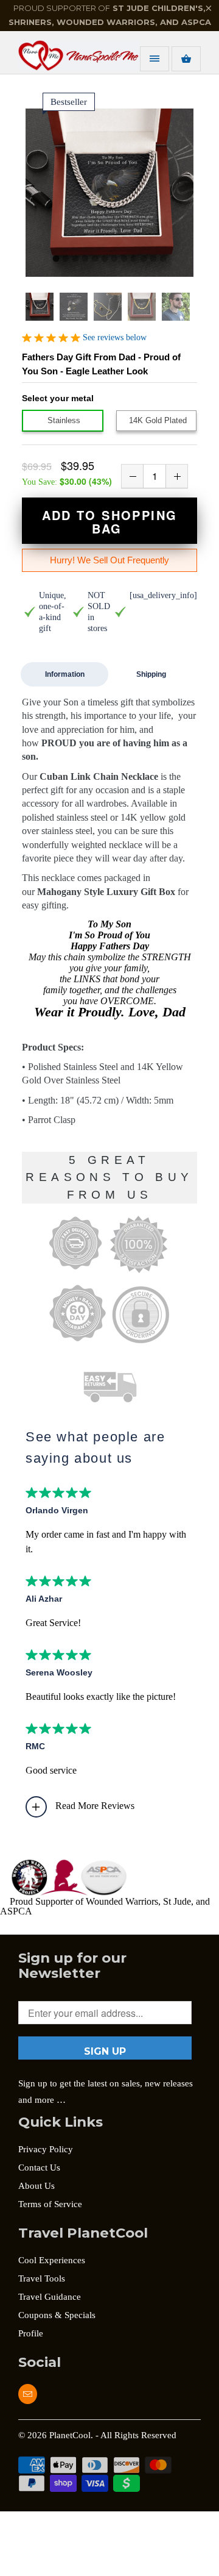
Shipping (151, 674)
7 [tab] (114, 259)
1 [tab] (56, 259)
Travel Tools (42, 2278)
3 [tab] (75, 259)
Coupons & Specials (57, 2315)
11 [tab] (153, 259)
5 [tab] (95, 259)
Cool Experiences (52, 2260)
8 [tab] (124, 259)
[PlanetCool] (67, 57)
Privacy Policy (46, 2149)
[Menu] (155, 59)
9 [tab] (134, 259)
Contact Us (39, 2167)
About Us (36, 2186)
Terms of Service (50, 2204)
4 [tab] (85, 259)
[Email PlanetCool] (28, 2394)
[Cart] (186, 59)
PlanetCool (70, 2435)
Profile (31, 2333)
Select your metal (58, 398)
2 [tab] (66, 259)
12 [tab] (163, 259)
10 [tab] (144, 259)
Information (65, 674)
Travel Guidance (50, 2297)
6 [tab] (105, 259)
